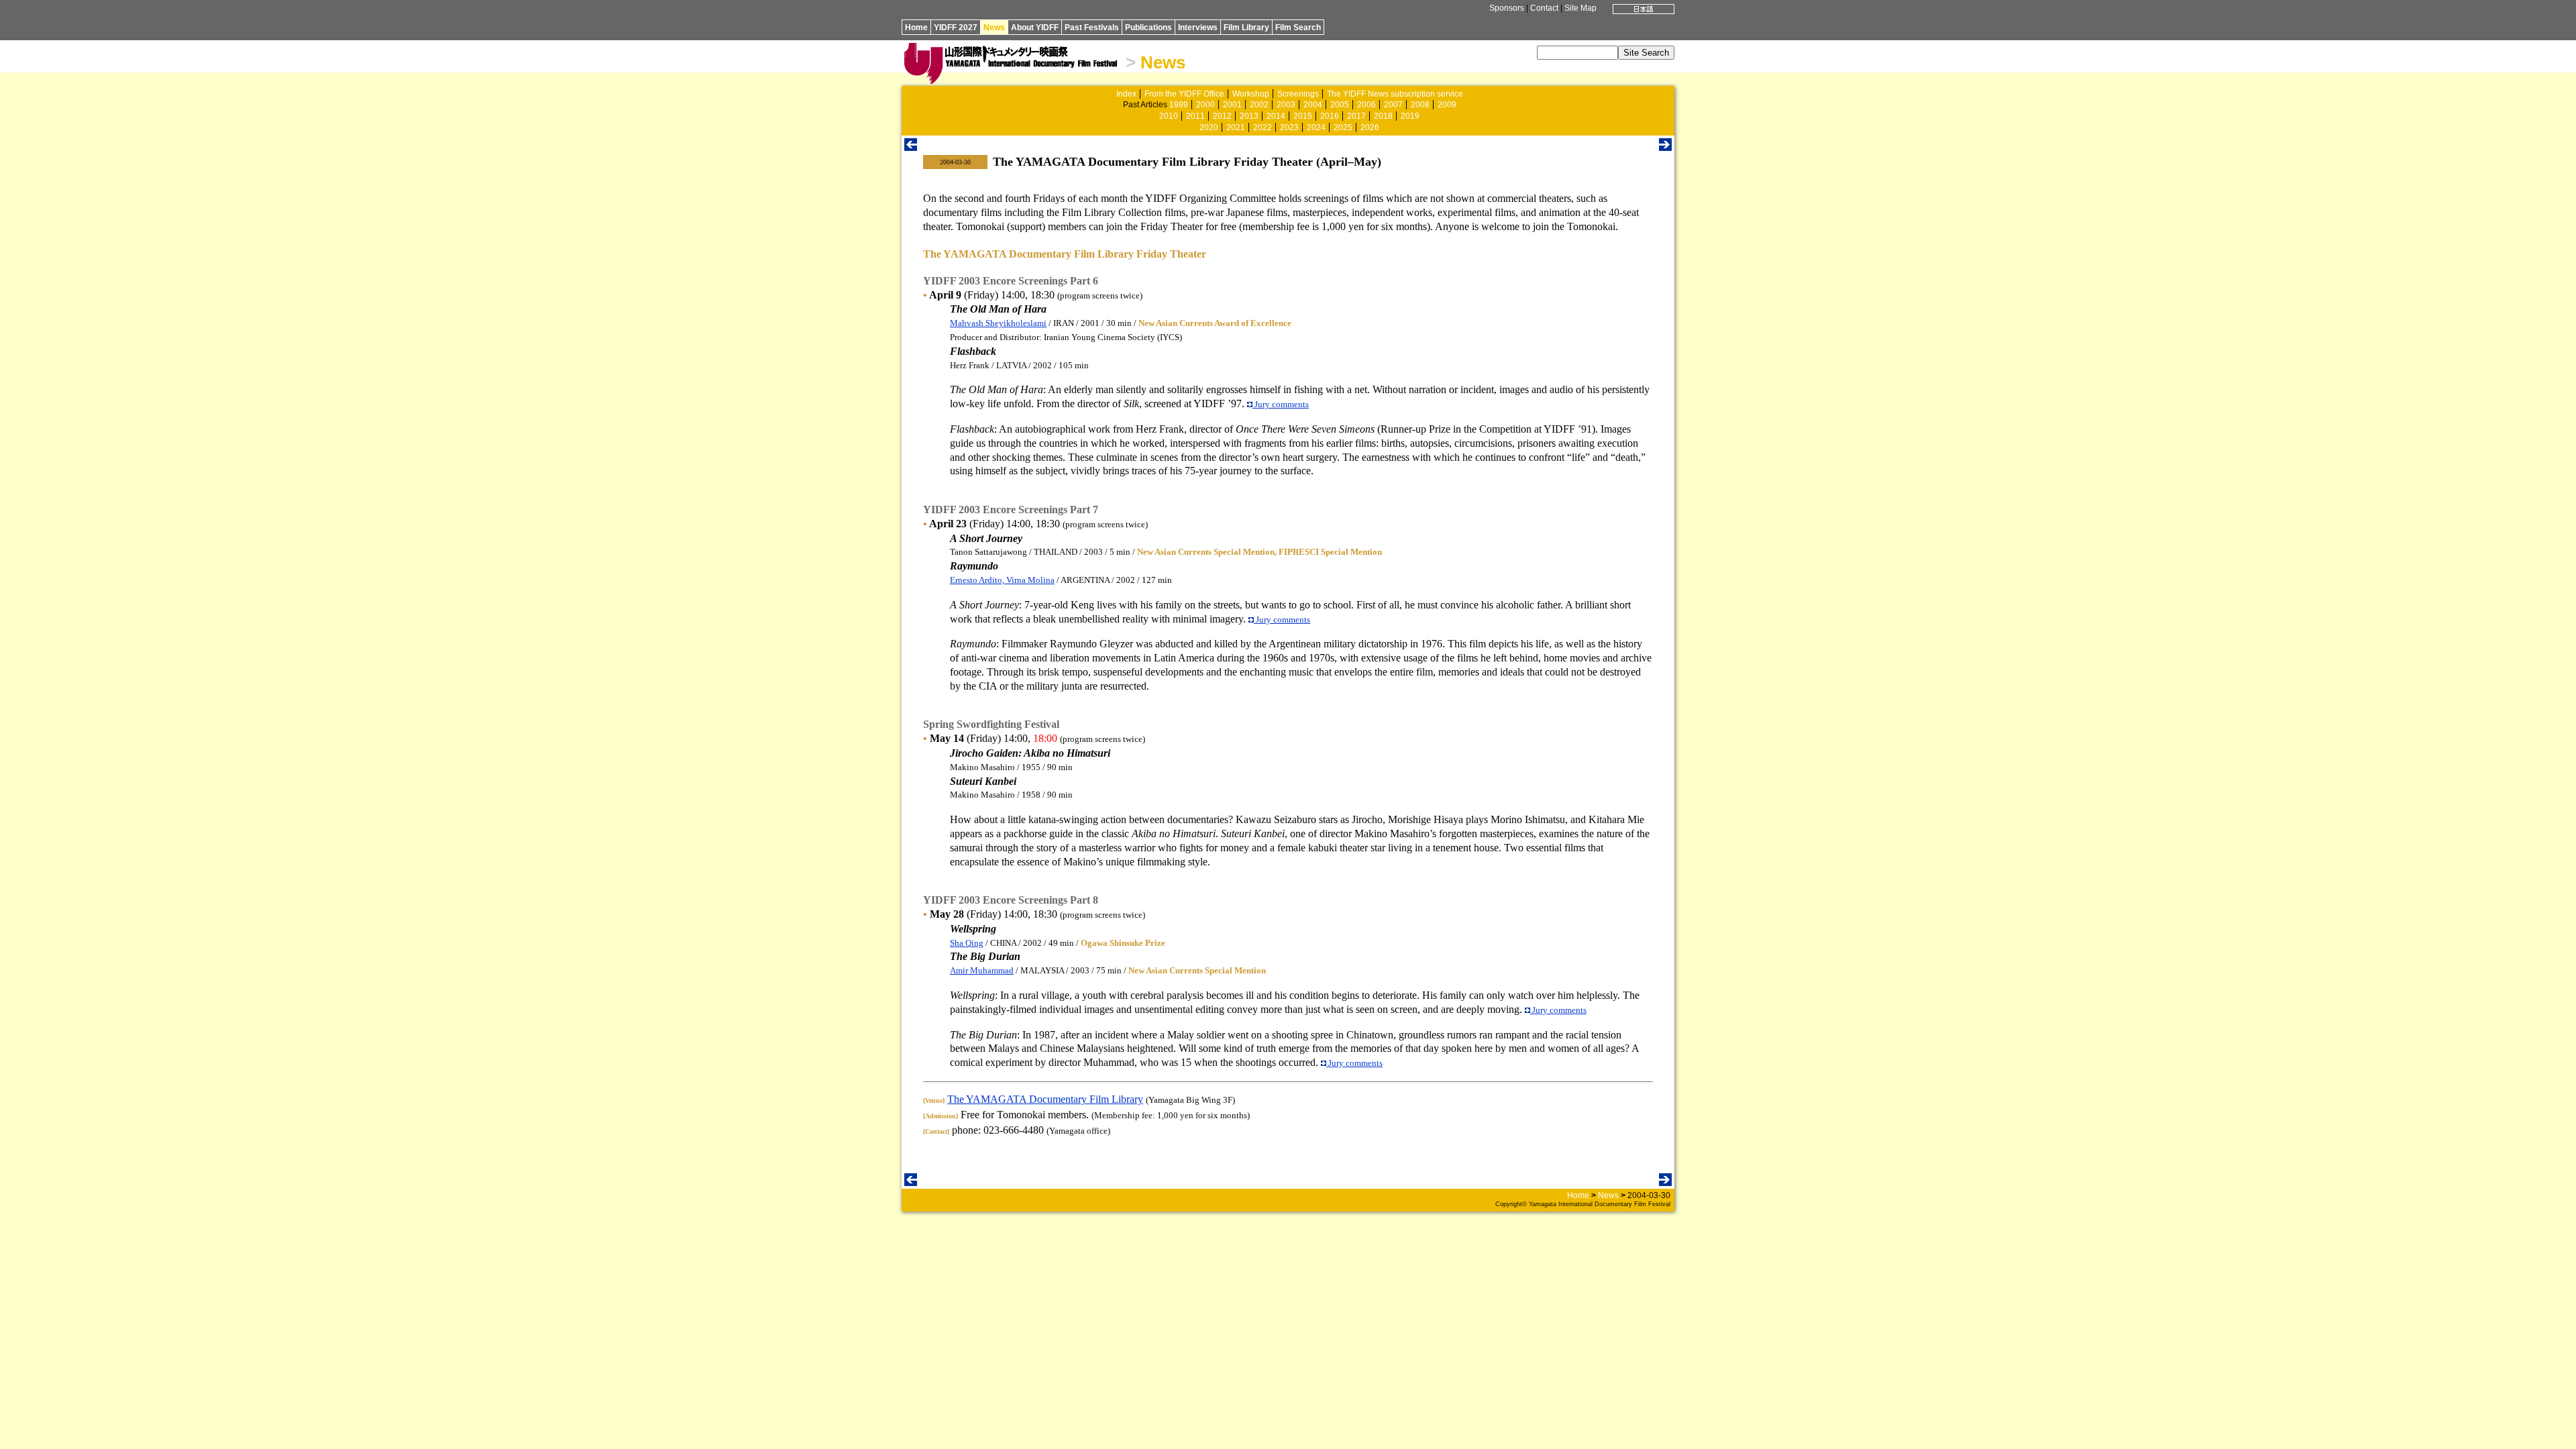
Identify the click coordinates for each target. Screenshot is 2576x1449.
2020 (1209, 127)
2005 (1340, 105)
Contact (1544, 8)
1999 (1179, 105)
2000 (1205, 105)
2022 (1263, 127)
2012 (1222, 116)
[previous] (911, 147)
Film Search (1298, 28)
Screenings (1298, 94)
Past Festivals (1092, 28)
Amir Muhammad (982, 970)
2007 (1393, 105)
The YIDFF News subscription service (1395, 94)
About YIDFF (1035, 28)
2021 (1236, 127)
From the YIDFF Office (1184, 94)
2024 (1316, 127)
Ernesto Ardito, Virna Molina (1002, 580)
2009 (1447, 105)
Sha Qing (967, 943)
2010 (1169, 116)
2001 (1232, 105)
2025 (1343, 127)
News (994, 28)
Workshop (1251, 94)
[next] (1665, 147)
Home (916, 28)
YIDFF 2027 (956, 28)
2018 (1383, 116)
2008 (1420, 105)
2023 (1289, 127)
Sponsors (1507, 8)
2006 (1366, 105)
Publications (1148, 28)
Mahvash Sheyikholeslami (998, 323)
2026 (1370, 127)
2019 (1410, 116)
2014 (1276, 116)
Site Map (1580, 8)
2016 (1330, 116)
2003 (1286, 105)
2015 (1303, 116)
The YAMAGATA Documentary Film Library (1045, 1099)
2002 (1259, 105)
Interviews (1198, 28)
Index (1126, 94)
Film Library (1246, 28)
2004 (1313, 105)
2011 (1195, 116)
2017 (1356, 116)
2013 (1249, 116)
